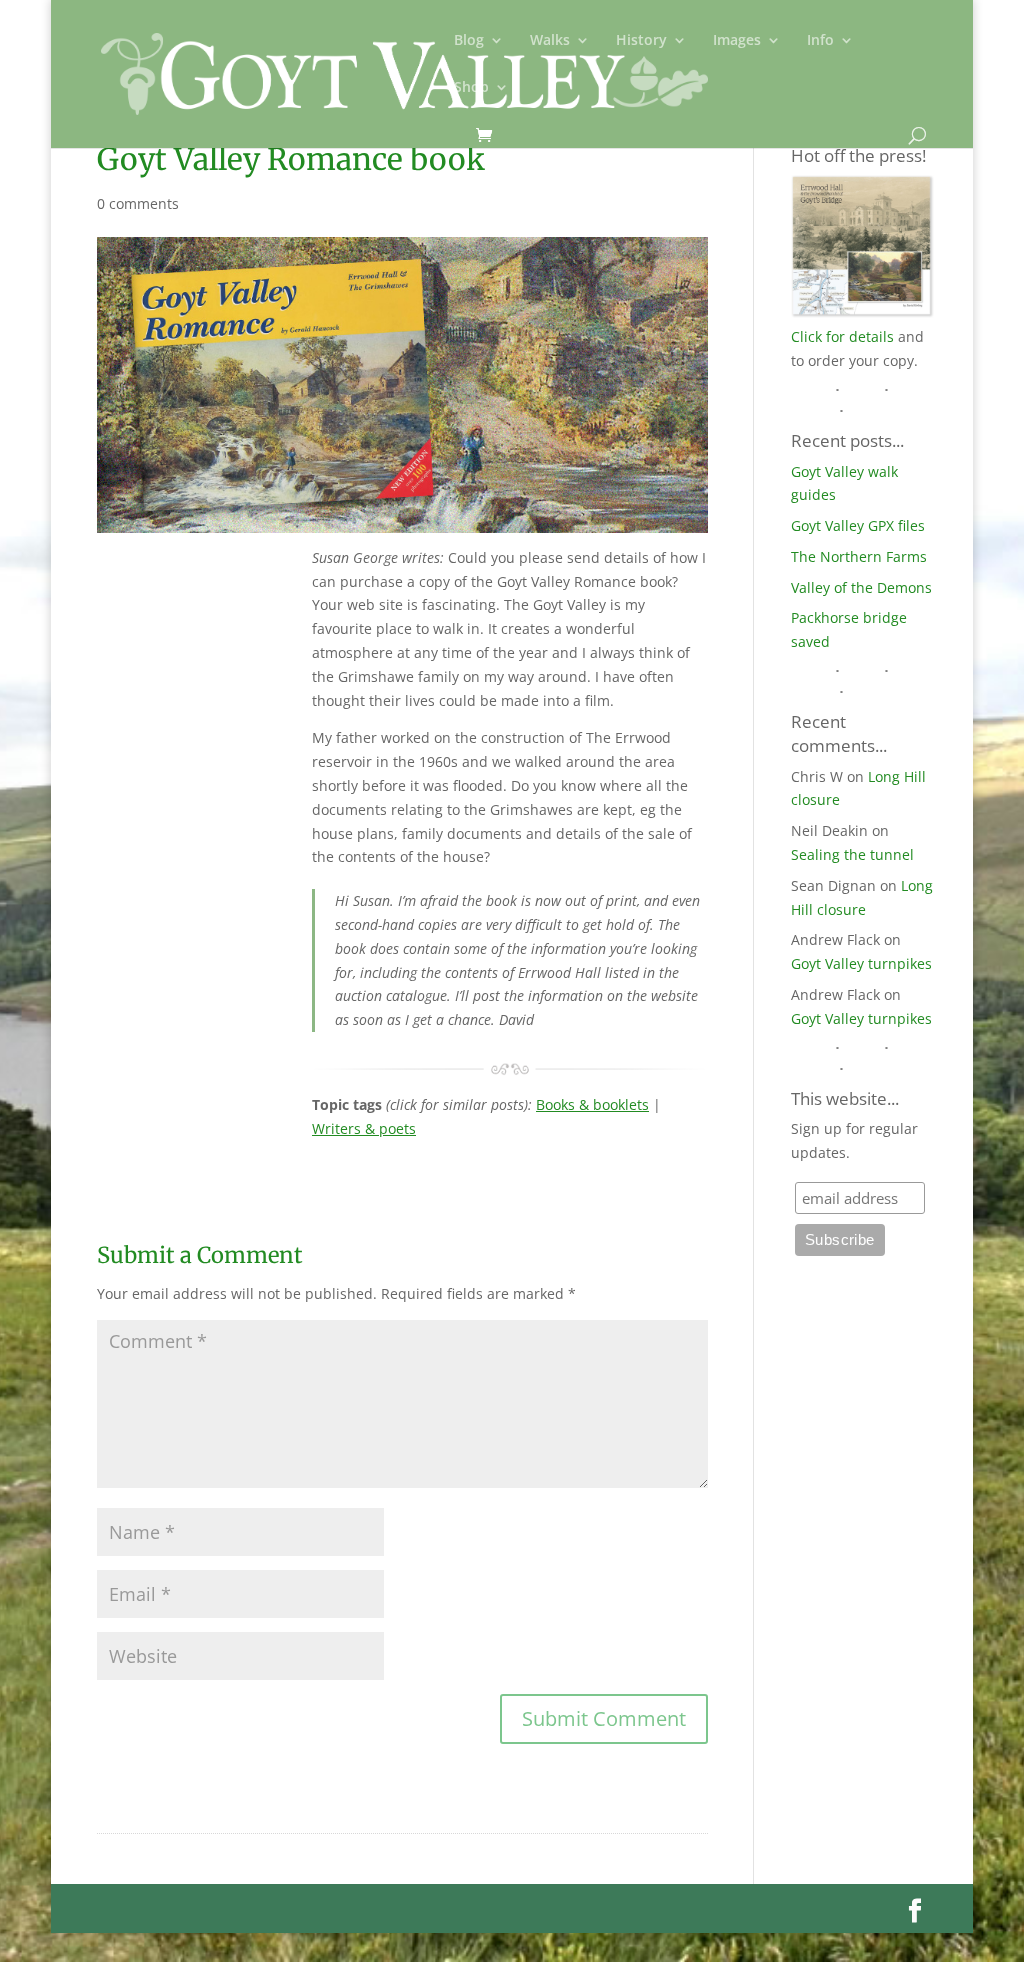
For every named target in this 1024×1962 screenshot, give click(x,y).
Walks (550, 41)
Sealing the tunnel (852, 854)
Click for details (842, 336)
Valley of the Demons (861, 587)
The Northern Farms (859, 556)
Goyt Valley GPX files (858, 525)
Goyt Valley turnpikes (861, 963)
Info (820, 41)
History (641, 41)
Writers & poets (364, 1128)
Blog (469, 41)
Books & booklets (592, 1104)
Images (737, 41)
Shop (471, 88)
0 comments (138, 203)
